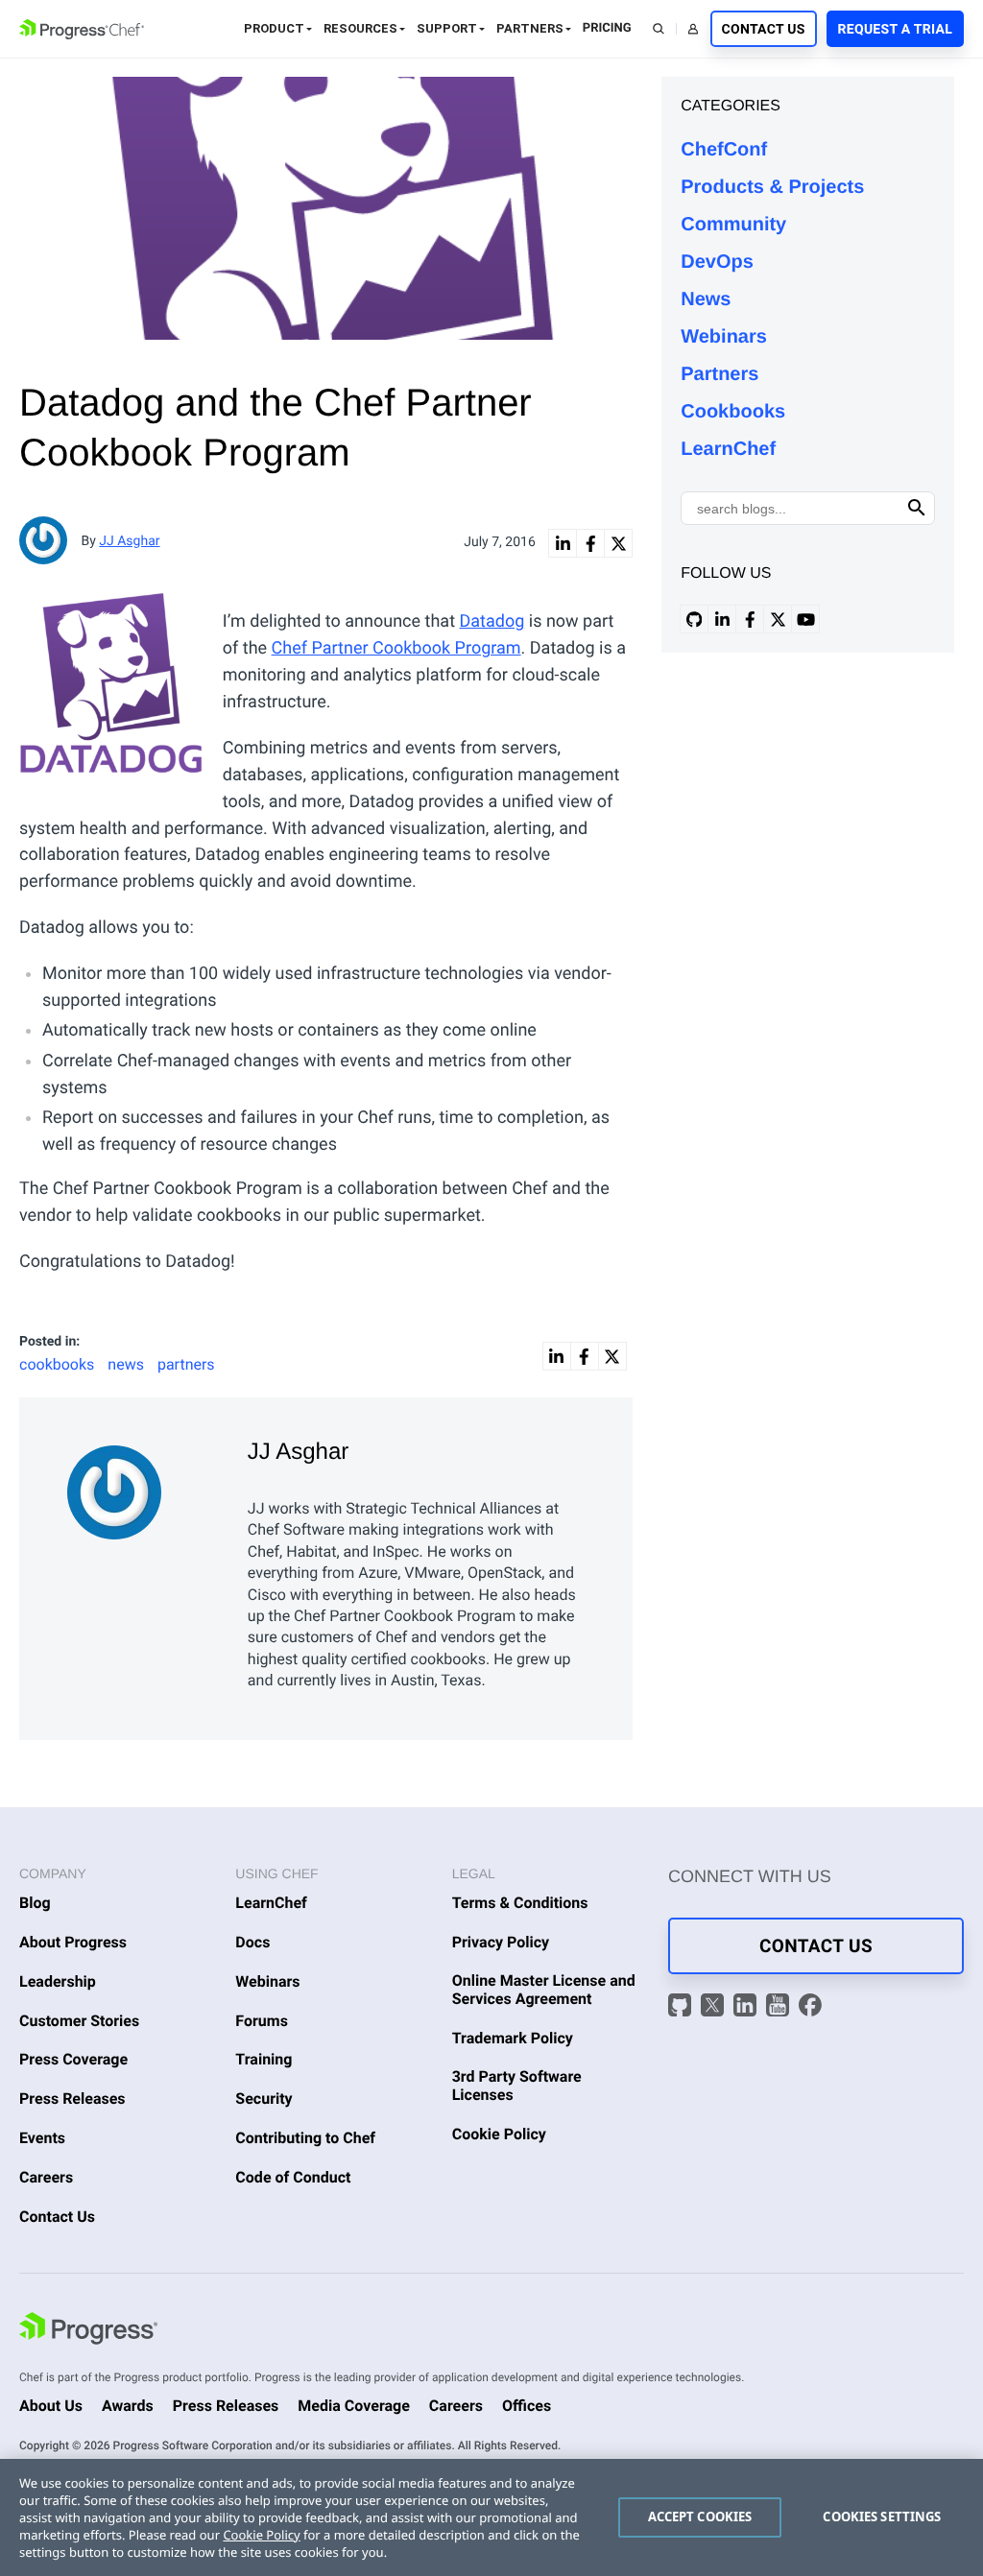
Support (447, 28)
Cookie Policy (499, 2134)
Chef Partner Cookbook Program (396, 648)
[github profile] (694, 619)
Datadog (491, 621)
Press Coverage (73, 2059)
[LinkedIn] (747, 2007)
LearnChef (728, 449)
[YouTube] (780, 2007)
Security (264, 2099)
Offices (527, 2406)
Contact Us (764, 30)
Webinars (724, 337)
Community (733, 225)
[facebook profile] (750, 619)
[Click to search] (917, 508)
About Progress (73, 1942)
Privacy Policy (501, 1942)
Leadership (58, 1981)
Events (42, 2138)
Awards (128, 2406)
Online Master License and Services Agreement (544, 1990)
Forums (262, 2021)
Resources (360, 28)
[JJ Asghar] (143, 1488)
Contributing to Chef (305, 2138)
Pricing (607, 28)
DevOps (717, 262)
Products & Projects (772, 187)
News (706, 299)
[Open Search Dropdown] (659, 29)
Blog (35, 1903)
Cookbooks (733, 412)
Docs (252, 1942)
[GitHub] (682, 2007)
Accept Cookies (700, 2516)
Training (264, 2059)
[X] (715, 2007)
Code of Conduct (293, 2177)
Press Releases (72, 2099)
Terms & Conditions (520, 1903)
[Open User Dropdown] (693, 29)
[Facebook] (810, 2007)
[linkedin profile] (722, 619)
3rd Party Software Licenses (517, 2086)
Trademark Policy (513, 2038)
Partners (530, 28)
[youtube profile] (805, 619)
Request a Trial (895, 30)
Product (274, 28)
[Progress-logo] (88, 2331)
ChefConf (724, 150)
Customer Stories (79, 2021)
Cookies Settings (882, 2516)
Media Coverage (354, 2406)
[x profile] (778, 619)
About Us (51, 2406)
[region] (491, 2517)
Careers (46, 2177)
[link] (563, 543)
